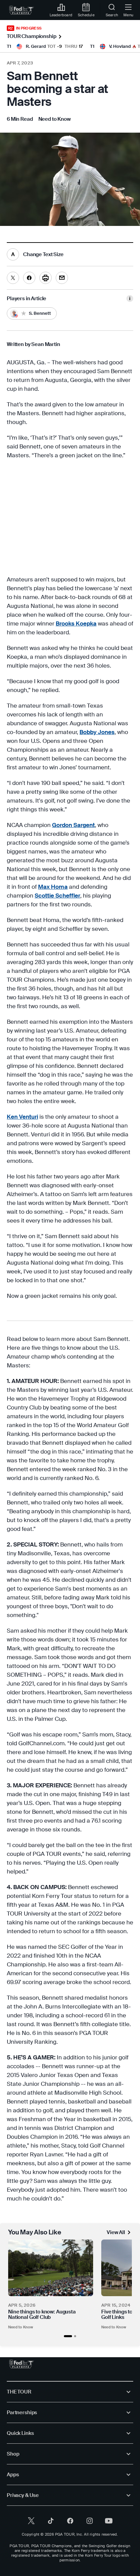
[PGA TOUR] (22, 2364)
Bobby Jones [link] (97, 732)
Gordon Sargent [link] (73, 825)
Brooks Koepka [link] (76, 623)
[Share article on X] (13, 278)
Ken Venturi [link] (22, 1117)
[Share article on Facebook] (29, 278)
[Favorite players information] (130, 299)
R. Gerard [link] (36, 46)
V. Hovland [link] (120, 46)
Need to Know (21, 2327)
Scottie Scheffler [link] (57, 896)
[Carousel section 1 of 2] (68, 2336)
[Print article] (46, 278)
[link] (22, 10)
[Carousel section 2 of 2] (75, 2336)
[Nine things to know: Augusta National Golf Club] (51, 2268)
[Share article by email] (62, 278)
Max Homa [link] (53, 887)
